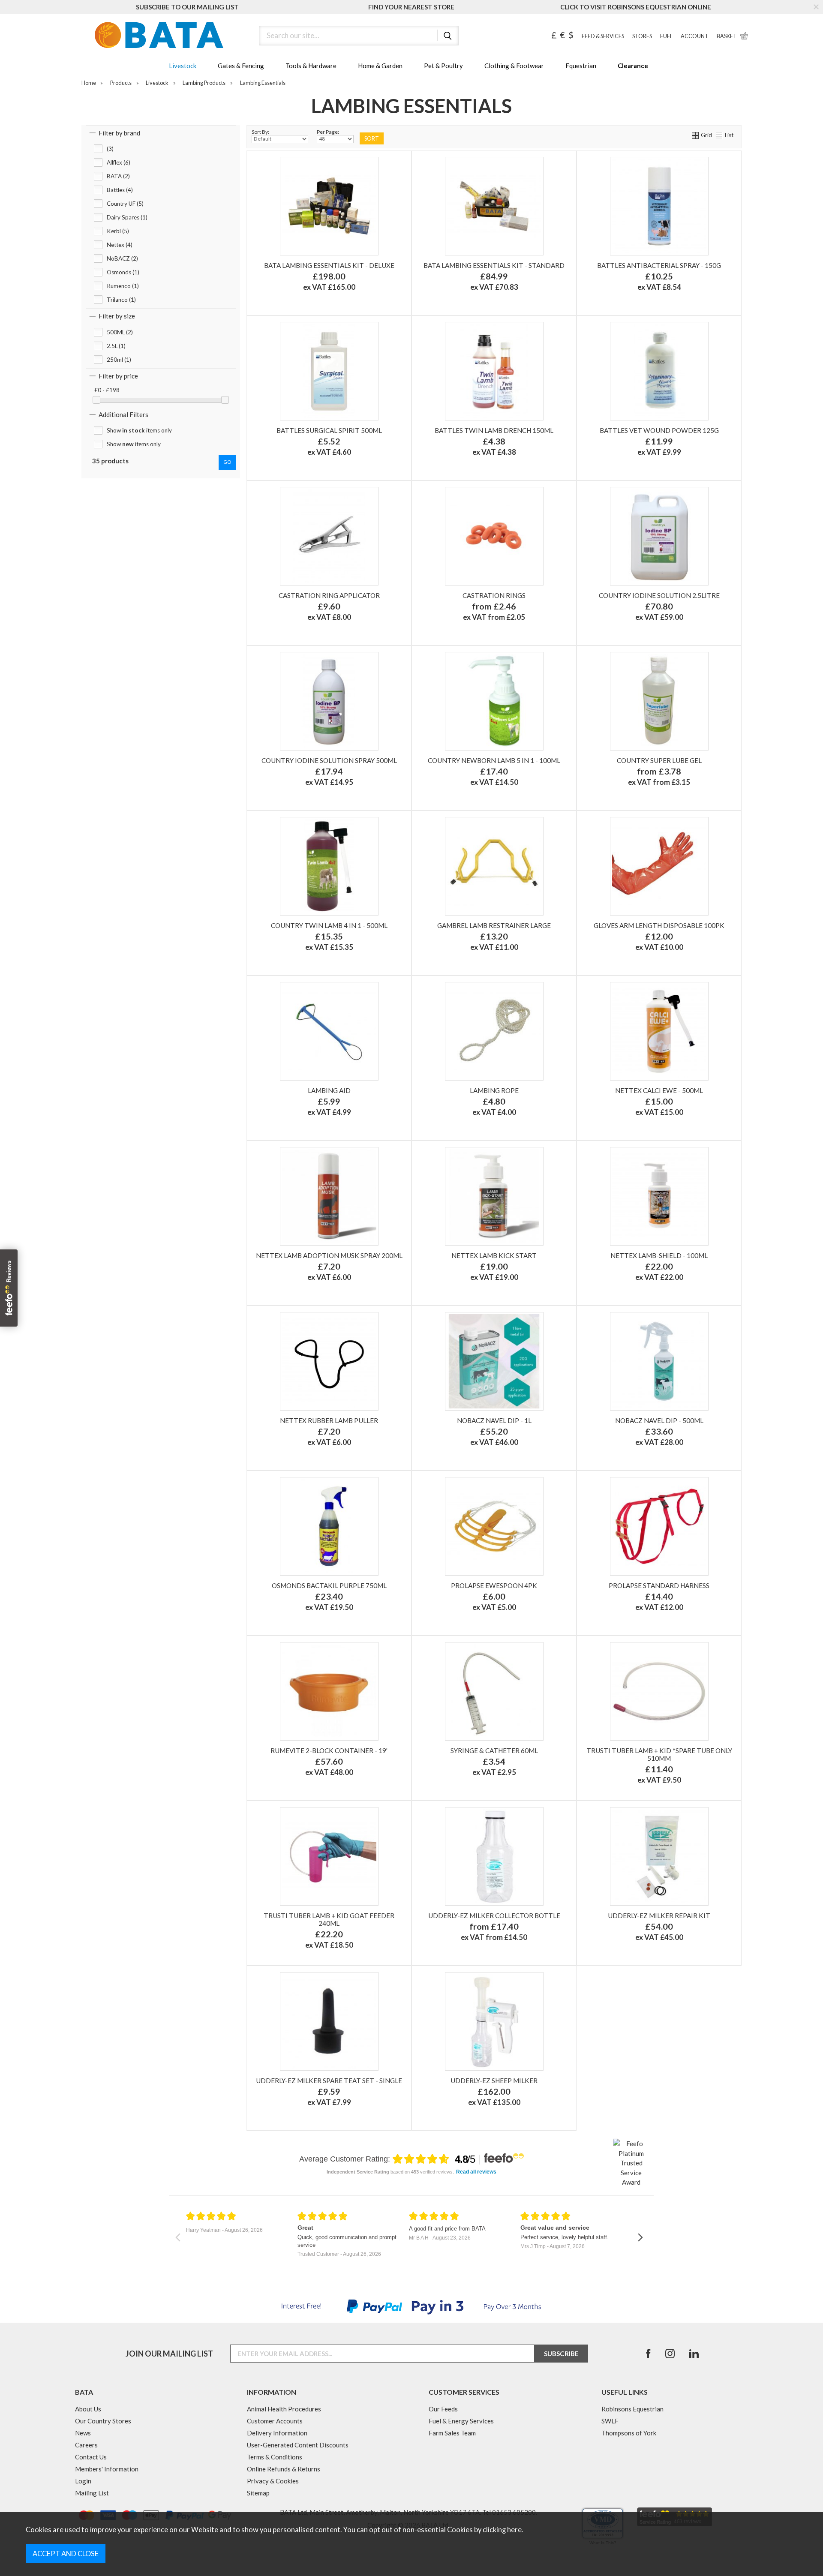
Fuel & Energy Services (461, 2421)
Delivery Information (277, 2433)
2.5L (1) (116, 346)
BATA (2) (118, 176)
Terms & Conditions (275, 2457)
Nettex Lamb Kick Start (494, 1255)
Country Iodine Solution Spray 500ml (329, 760)
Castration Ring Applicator (329, 595)
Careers (86, 2445)
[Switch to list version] (720, 135)
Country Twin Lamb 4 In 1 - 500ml (329, 925)
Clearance (633, 66)
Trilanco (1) (121, 300)
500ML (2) (120, 332)
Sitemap (258, 2493)
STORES (642, 36)
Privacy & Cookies (273, 2481)
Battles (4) (120, 190)
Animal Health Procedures (284, 2409)
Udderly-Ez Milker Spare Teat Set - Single (329, 2081)
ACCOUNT (695, 36)
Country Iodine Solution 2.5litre (659, 595)
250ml (454, 1949)
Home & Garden (380, 66)
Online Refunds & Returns (284, 2469)
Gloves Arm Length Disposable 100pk (659, 925)
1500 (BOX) (545, 629)
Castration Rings (494, 595)
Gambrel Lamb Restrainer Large (494, 925)
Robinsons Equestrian (632, 2409)
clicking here (502, 2530)
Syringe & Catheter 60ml (494, 1750)
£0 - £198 (107, 390)
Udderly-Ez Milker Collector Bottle (494, 1915)
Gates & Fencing (241, 66)
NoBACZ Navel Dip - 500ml (659, 1420)
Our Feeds (443, 2409)
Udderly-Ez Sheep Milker (494, 2081)
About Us (88, 2409)
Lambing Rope (494, 1090)
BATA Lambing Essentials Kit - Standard (494, 265)
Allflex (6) (119, 162)
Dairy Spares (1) (127, 217)
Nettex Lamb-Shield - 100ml (659, 1255)
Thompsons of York (629, 2433)
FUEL (666, 36)
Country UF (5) (125, 204)
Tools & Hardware (311, 66)
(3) (110, 149)
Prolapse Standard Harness (659, 1585)
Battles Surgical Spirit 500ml (329, 430)
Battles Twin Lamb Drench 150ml (494, 430)
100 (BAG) (441, 629)
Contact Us (91, 2457)
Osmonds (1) (123, 272)
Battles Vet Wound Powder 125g (659, 430)
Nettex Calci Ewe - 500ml (659, 1090)
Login (83, 2481)
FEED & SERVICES (603, 36)
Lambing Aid (329, 1090)
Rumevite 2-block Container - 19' (329, 1750)
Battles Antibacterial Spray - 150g (659, 265)
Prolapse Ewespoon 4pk (494, 1585)
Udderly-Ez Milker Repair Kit (659, 1915)
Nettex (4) (120, 245)
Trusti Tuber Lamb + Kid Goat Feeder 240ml (329, 1919)
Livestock (183, 66)
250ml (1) (119, 360)
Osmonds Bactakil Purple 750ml (329, 1585)
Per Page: (328, 132)
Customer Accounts (275, 2421)
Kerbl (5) (118, 231)
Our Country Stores (103, 2421)
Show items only (139, 430)
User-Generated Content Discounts (298, 2445)
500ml (532, 1949)
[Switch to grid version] (696, 135)
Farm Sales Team (452, 2433)
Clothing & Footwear (514, 66)
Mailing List (92, 2493)
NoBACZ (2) (122, 258)
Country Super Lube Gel (659, 760)
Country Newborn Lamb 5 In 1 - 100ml (494, 760)
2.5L (697, 794)
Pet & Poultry (443, 66)
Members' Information (107, 2469)
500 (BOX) (493, 629)
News (83, 2433)
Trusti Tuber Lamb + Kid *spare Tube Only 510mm (659, 1754)
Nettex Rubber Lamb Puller (329, 1420)
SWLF (610, 2421)
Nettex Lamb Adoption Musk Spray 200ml (329, 1255)
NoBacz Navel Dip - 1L (494, 1420)
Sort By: (260, 132)
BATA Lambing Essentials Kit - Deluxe (329, 265)
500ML (619, 794)
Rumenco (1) (123, 286)
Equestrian (581, 66)
